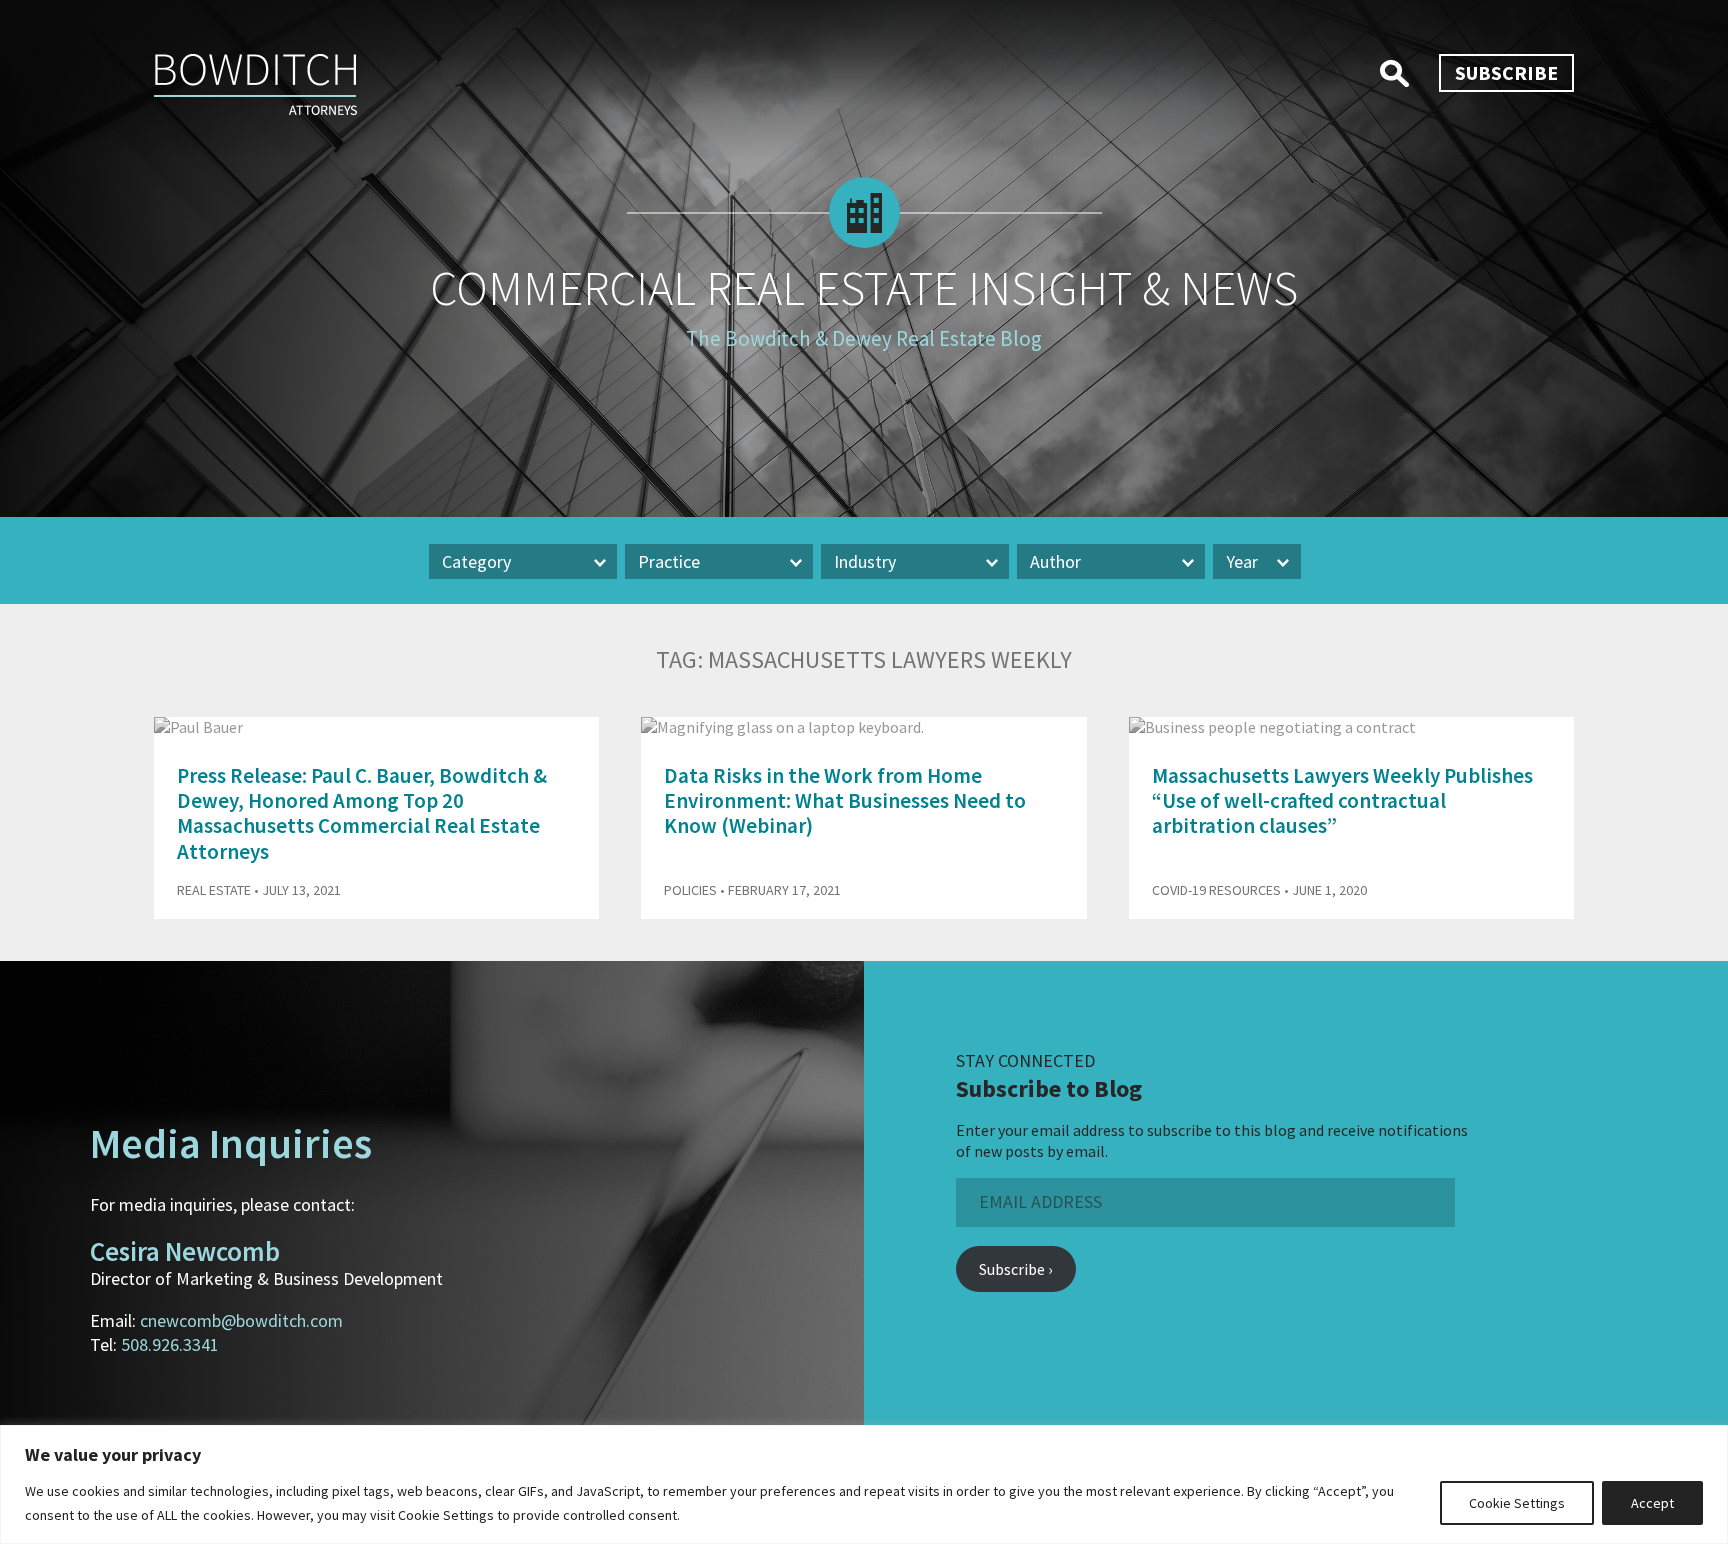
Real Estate (214, 890)
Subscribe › (1015, 1269)
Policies (690, 890)
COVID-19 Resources (1216, 890)
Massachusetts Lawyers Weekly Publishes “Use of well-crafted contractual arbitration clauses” (1342, 800)
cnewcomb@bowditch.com (241, 1320)
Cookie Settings (1517, 1503)
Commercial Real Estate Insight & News (864, 288)
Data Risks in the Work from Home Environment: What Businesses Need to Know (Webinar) (845, 800)
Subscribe (1506, 72)
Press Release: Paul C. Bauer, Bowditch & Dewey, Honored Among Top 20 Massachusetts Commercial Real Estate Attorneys (362, 813)
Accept (1652, 1503)
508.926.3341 (170, 1344)
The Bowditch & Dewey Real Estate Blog (864, 338)
